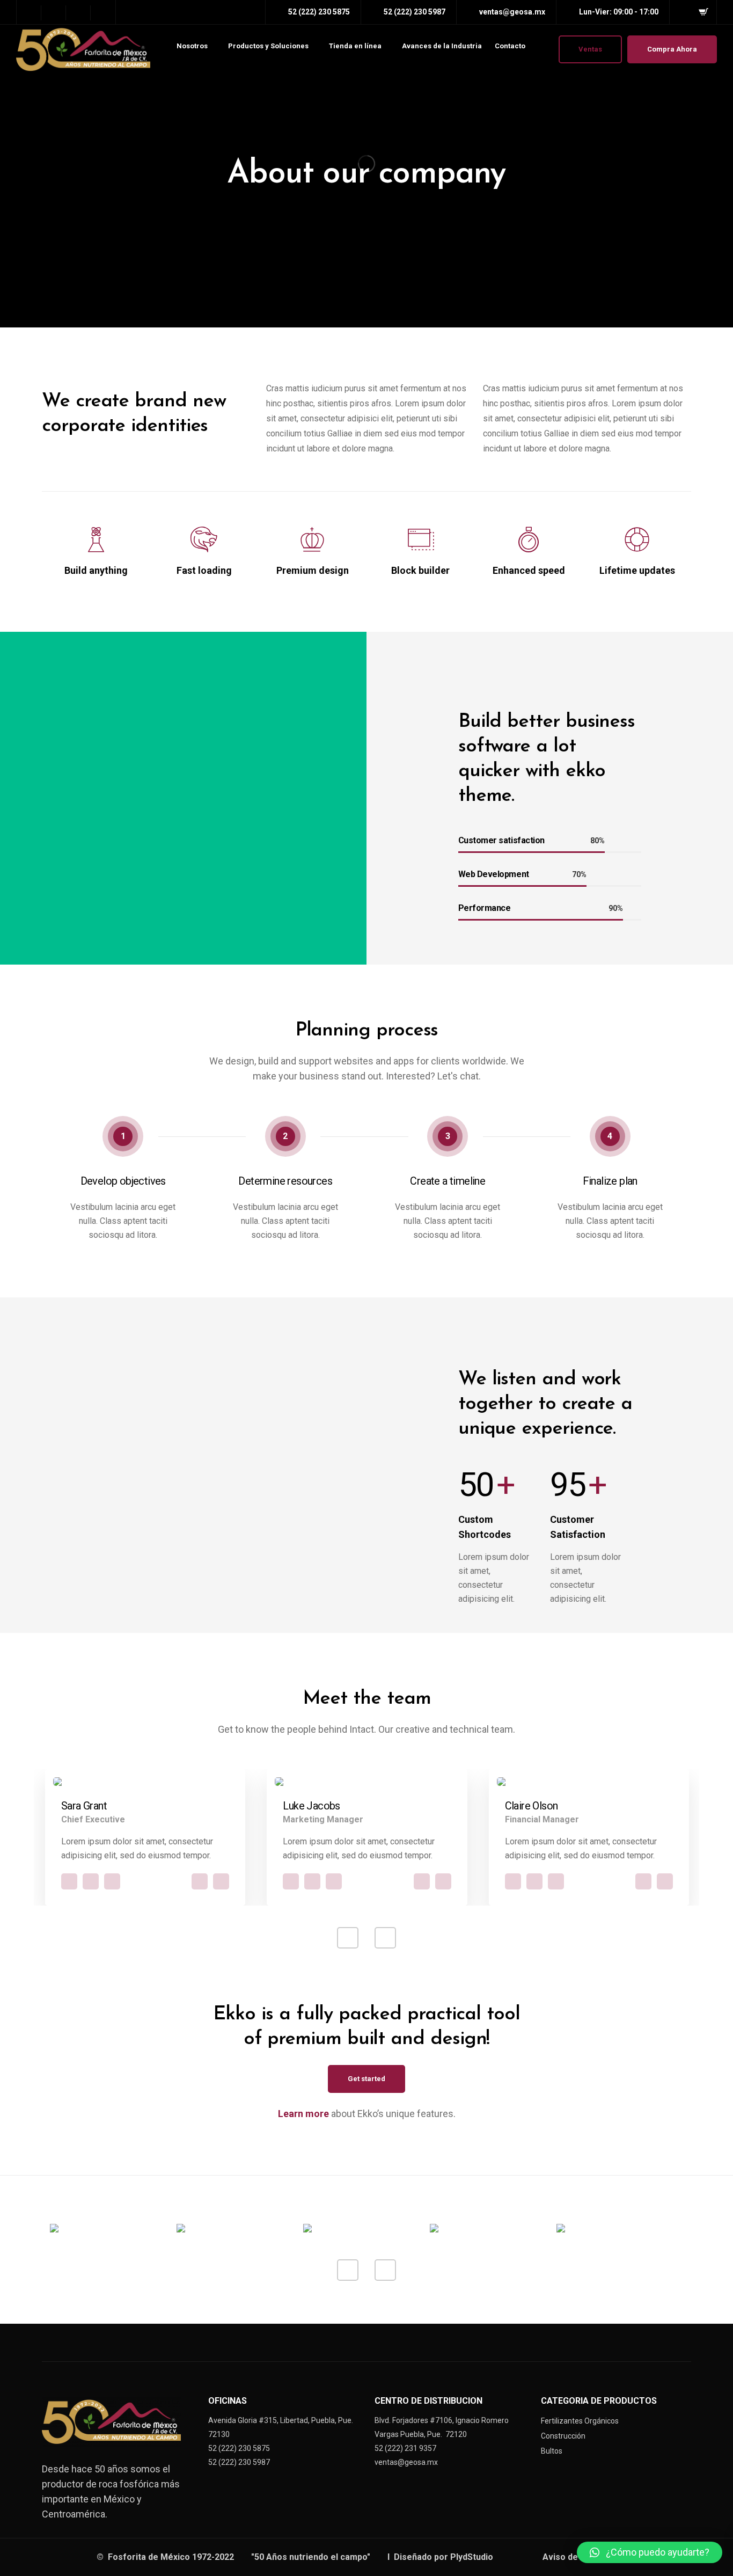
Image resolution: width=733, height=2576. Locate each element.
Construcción (563, 2436)
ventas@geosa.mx (406, 2462)
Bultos (552, 2451)
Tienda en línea (355, 46)
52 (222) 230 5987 (239, 2462)
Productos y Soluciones (268, 46)
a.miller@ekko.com (200, 1881)
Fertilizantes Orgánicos (580, 2421)
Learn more (303, 2114)
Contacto (510, 46)
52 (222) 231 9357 (405, 2448)
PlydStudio (473, 2557)
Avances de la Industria (442, 46)
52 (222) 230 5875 (239, 2448)
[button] (650, 2552)
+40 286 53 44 (221, 1881)
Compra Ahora (672, 49)
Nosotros (192, 46)
